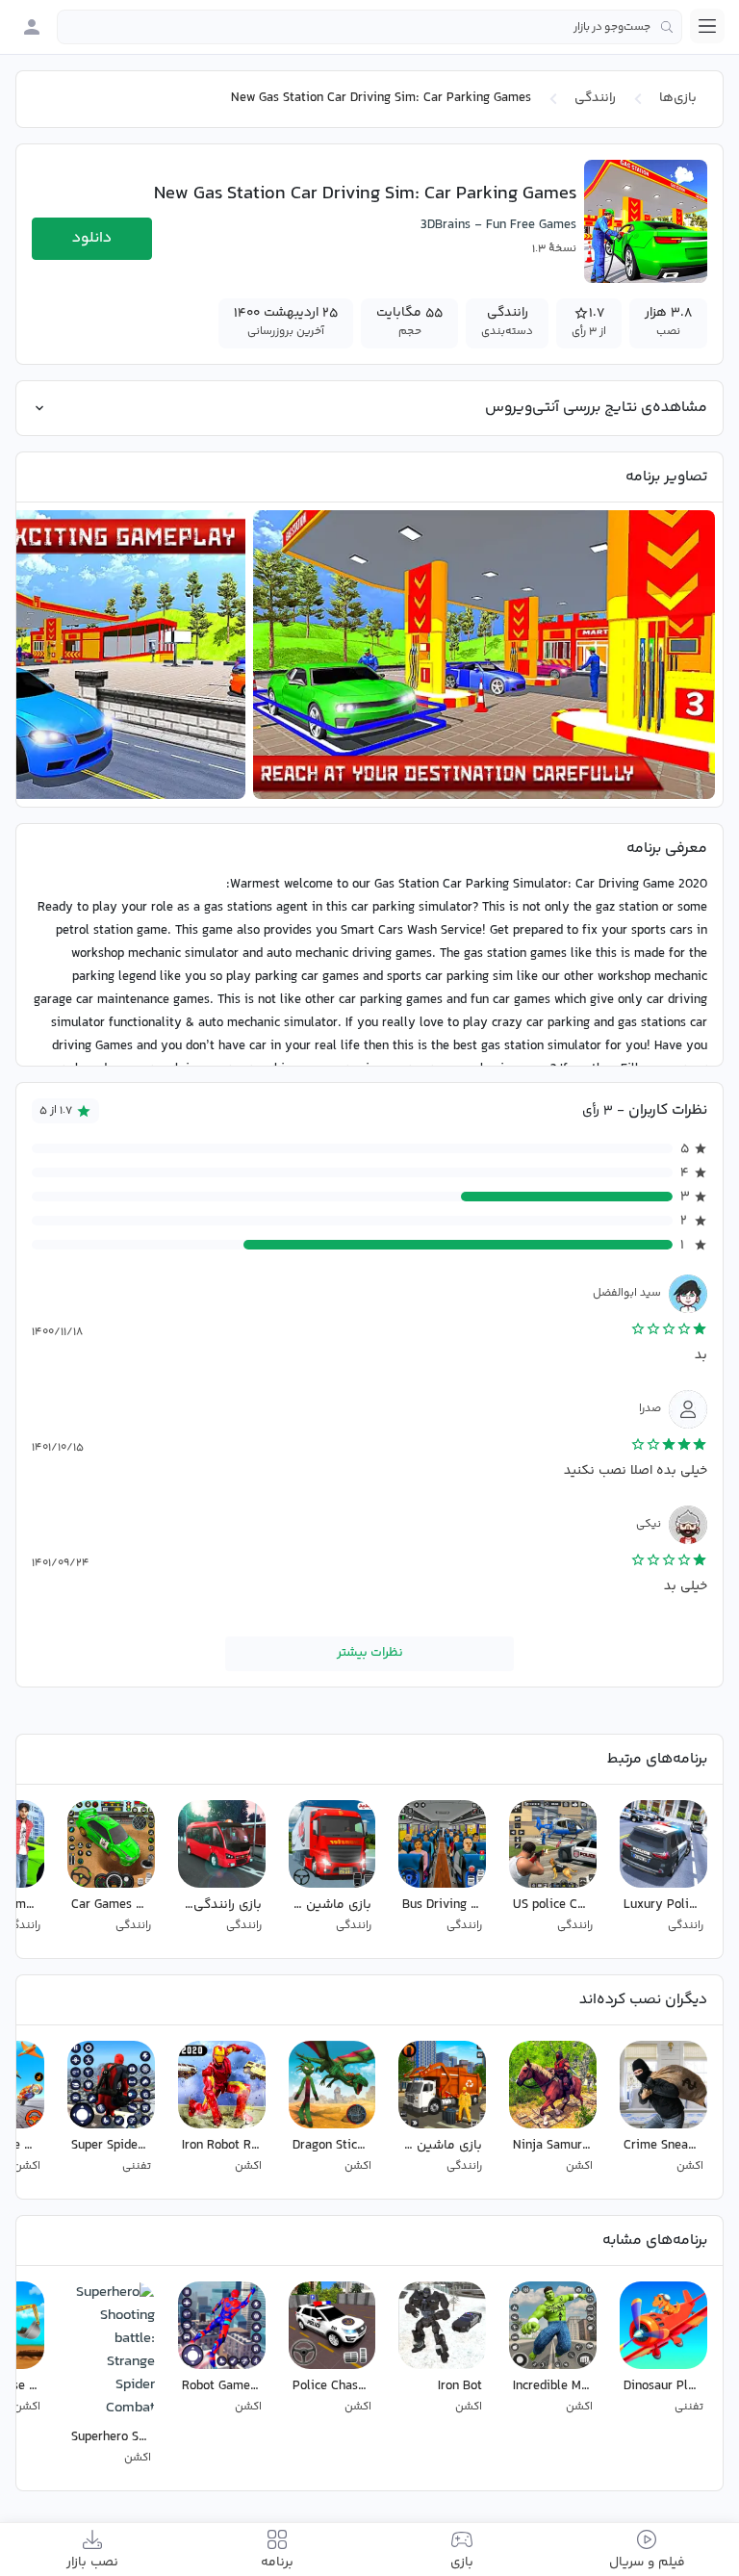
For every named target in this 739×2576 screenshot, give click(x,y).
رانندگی (595, 98)
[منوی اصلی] (707, 26)
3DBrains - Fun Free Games (498, 225)
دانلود (92, 238)
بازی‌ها (678, 98)
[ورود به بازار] (32, 27)
